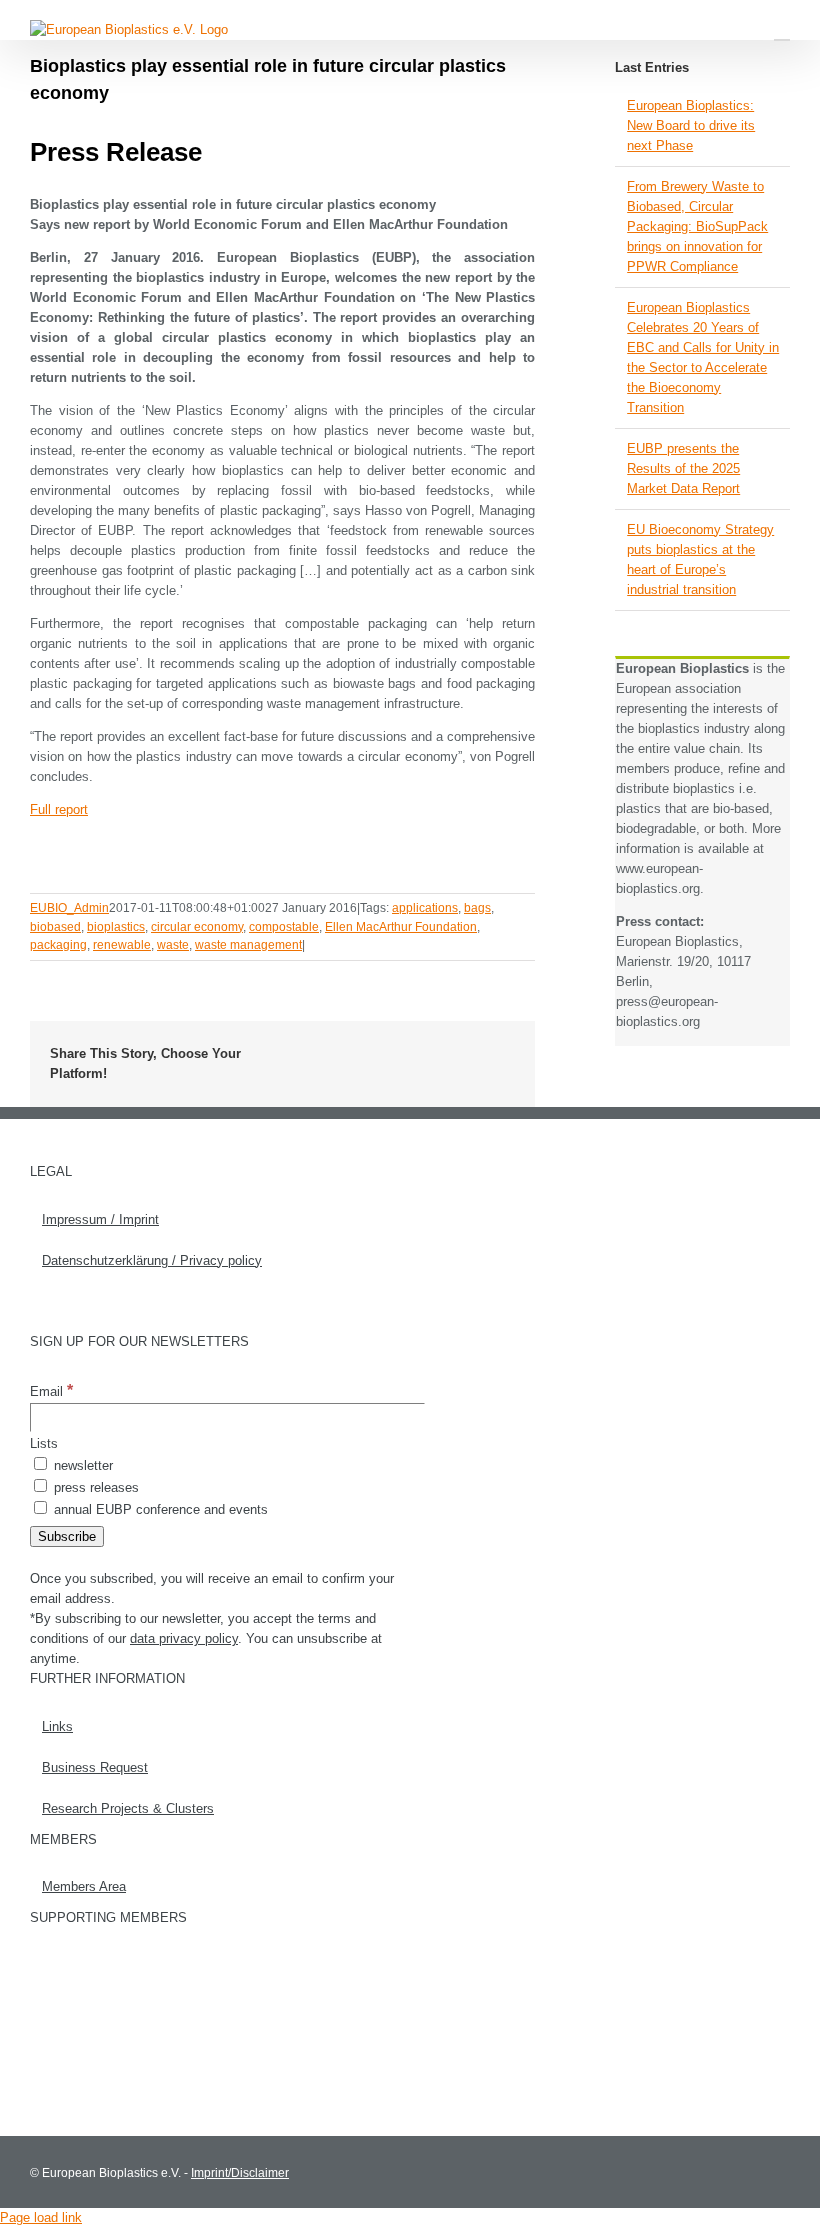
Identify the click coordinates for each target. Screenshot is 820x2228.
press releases (94, 1487)
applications (425, 908)
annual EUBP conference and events (159, 1509)
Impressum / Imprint (100, 1219)
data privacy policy (184, 1638)
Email (51, 1391)
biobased (55, 927)
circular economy (197, 927)
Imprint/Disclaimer (240, 2173)
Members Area (84, 1886)
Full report (59, 809)
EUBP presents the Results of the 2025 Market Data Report (683, 468)
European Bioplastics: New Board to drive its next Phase (691, 125)
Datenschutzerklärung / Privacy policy (152, 1260)
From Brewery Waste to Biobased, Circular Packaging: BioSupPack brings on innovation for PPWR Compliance (697, 226)
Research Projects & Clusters (128, 1808)
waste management (248, 945)
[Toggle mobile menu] (782, 30)
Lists (44, 1443)
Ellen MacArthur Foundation (401, 927)
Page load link (41, 2217)
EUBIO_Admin (69, 908)
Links (57, 1726)
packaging (58, 945)
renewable (122, 945)
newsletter (81, 1465)
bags (477, 908)
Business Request (95, 1767)
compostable (284, 927)
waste (173, 945)
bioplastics (116, 927)
